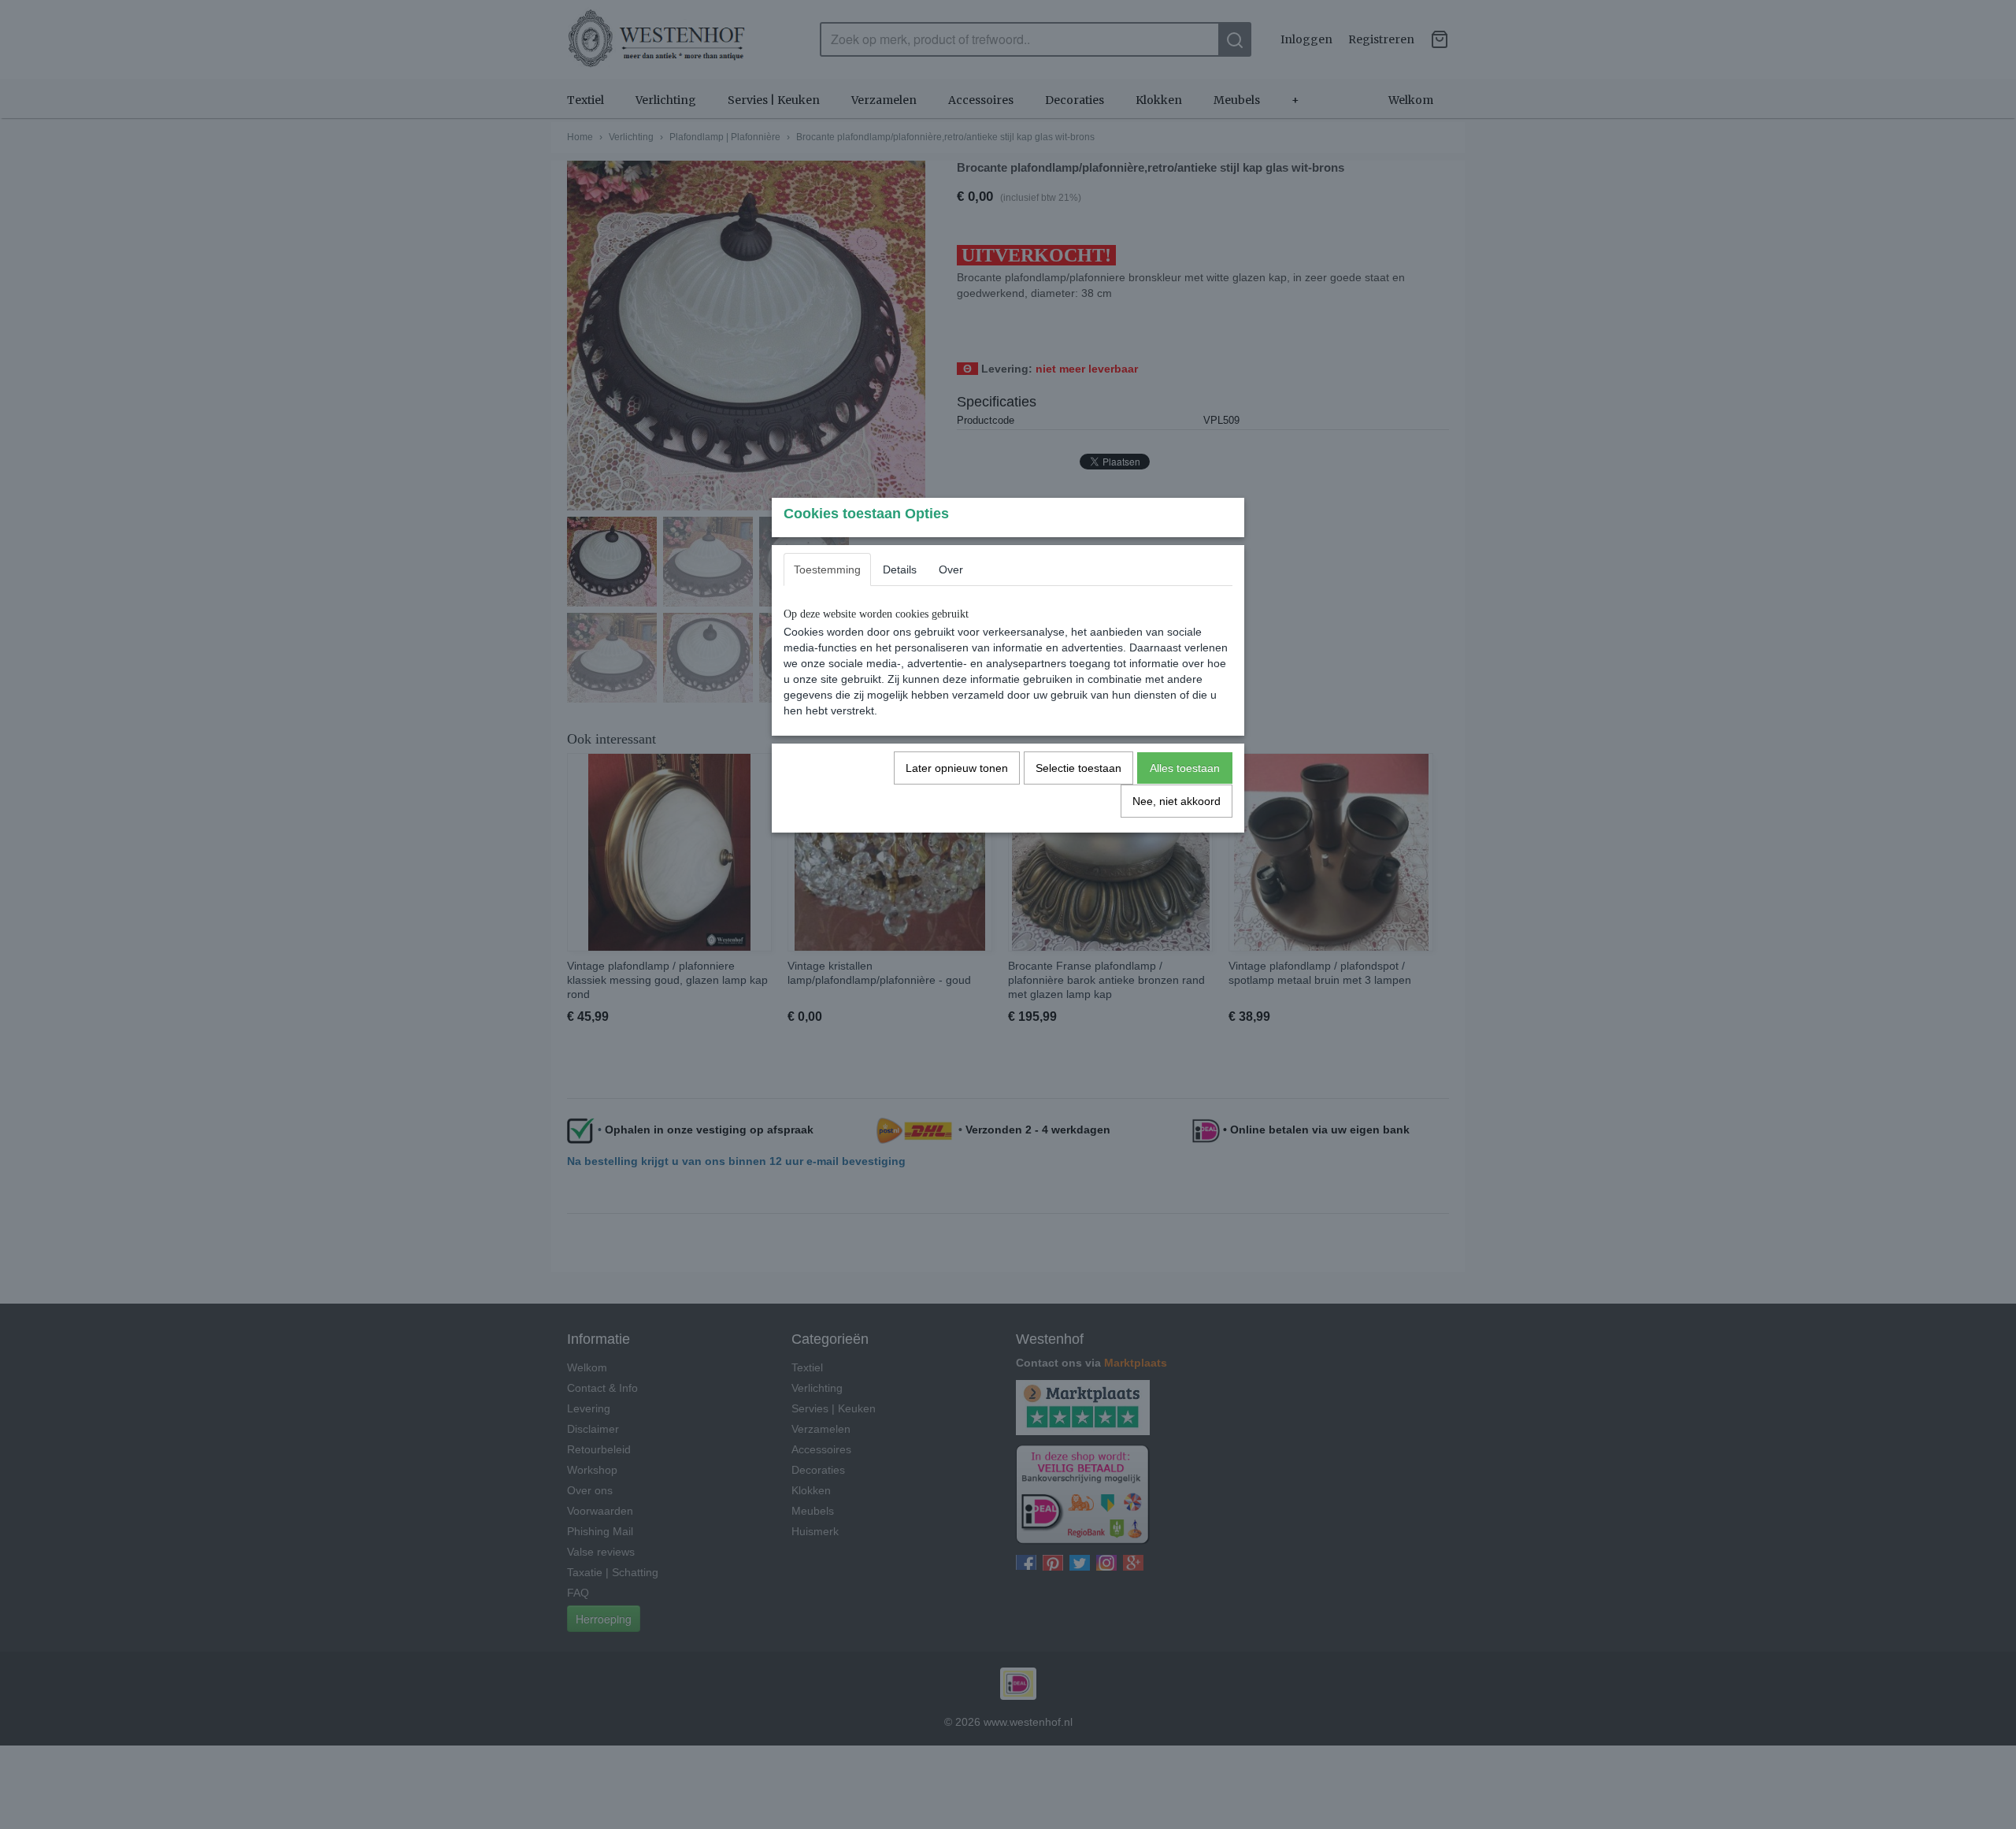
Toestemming (827, 569)
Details (900, 569)
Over (951, 569)
